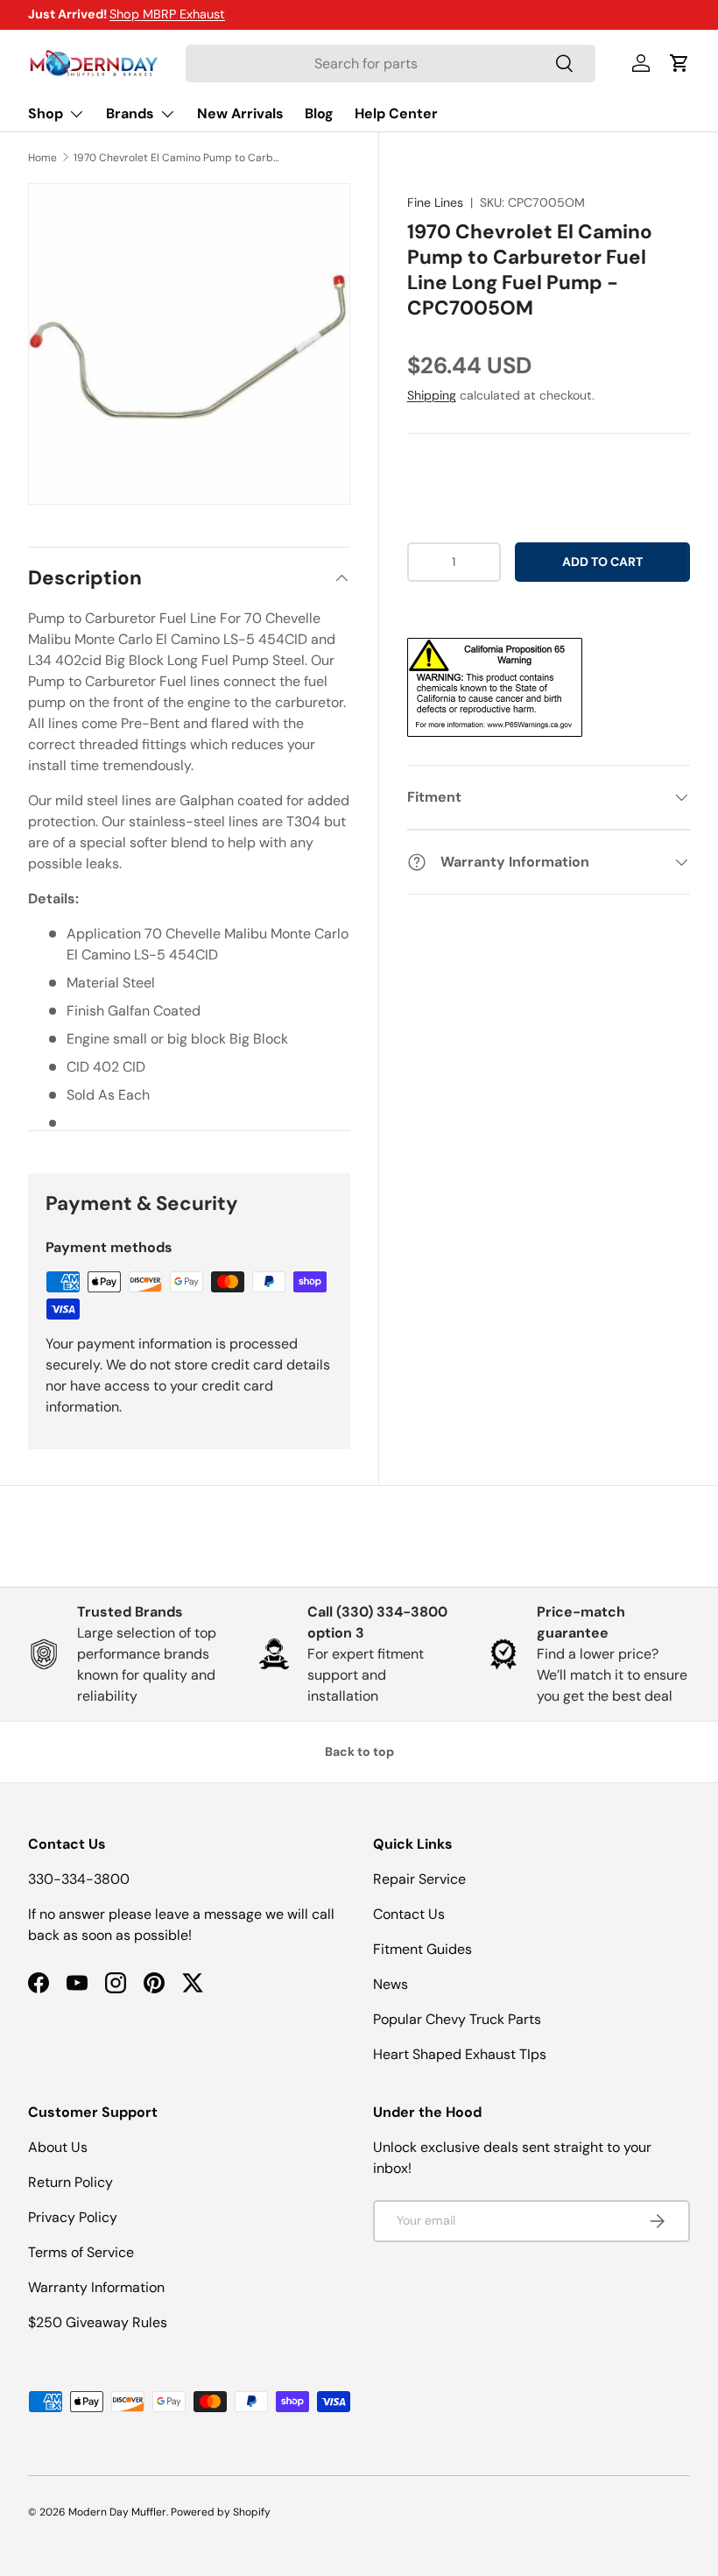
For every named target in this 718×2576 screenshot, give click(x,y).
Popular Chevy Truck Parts (457, 2019)
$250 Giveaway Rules (98, 2322)
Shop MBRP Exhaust (167, 14)
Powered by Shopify (221, 2512)
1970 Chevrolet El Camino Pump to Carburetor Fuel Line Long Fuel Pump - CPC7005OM (179, 158)
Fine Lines (435, 202)
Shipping (432, 395)
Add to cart (602, 562)
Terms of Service (81, 2252)
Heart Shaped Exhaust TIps (460, 2054)
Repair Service (419, 1879)
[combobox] (391, 64)
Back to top (359, 1752)
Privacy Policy (73, 2217)
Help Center (396, 113)
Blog (319, 113)
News (391, 1984)
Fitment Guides (422, 1949)
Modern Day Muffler (117, 2512)
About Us (58, 2147)
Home (42, 158)
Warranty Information (96, 2287)
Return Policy (70, 2182)
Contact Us (409, 1914)
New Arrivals (240, 113)
